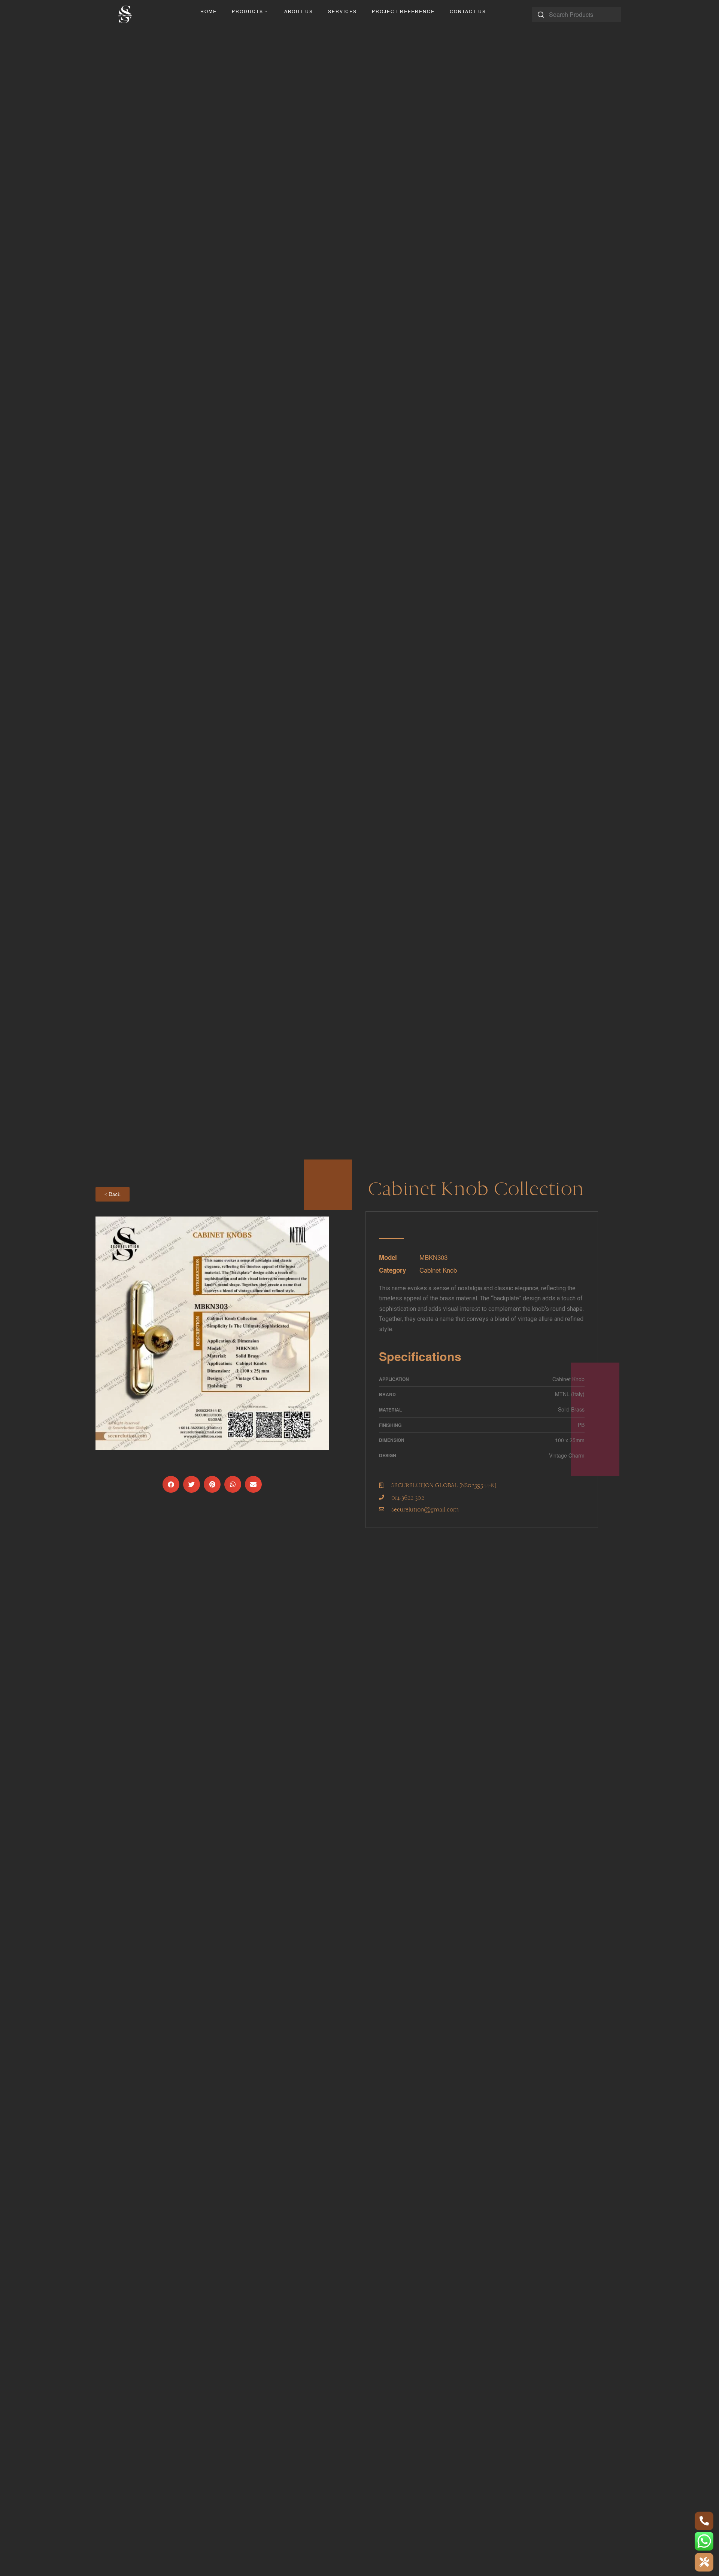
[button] (171, 1484)
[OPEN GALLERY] (212, 1333)
